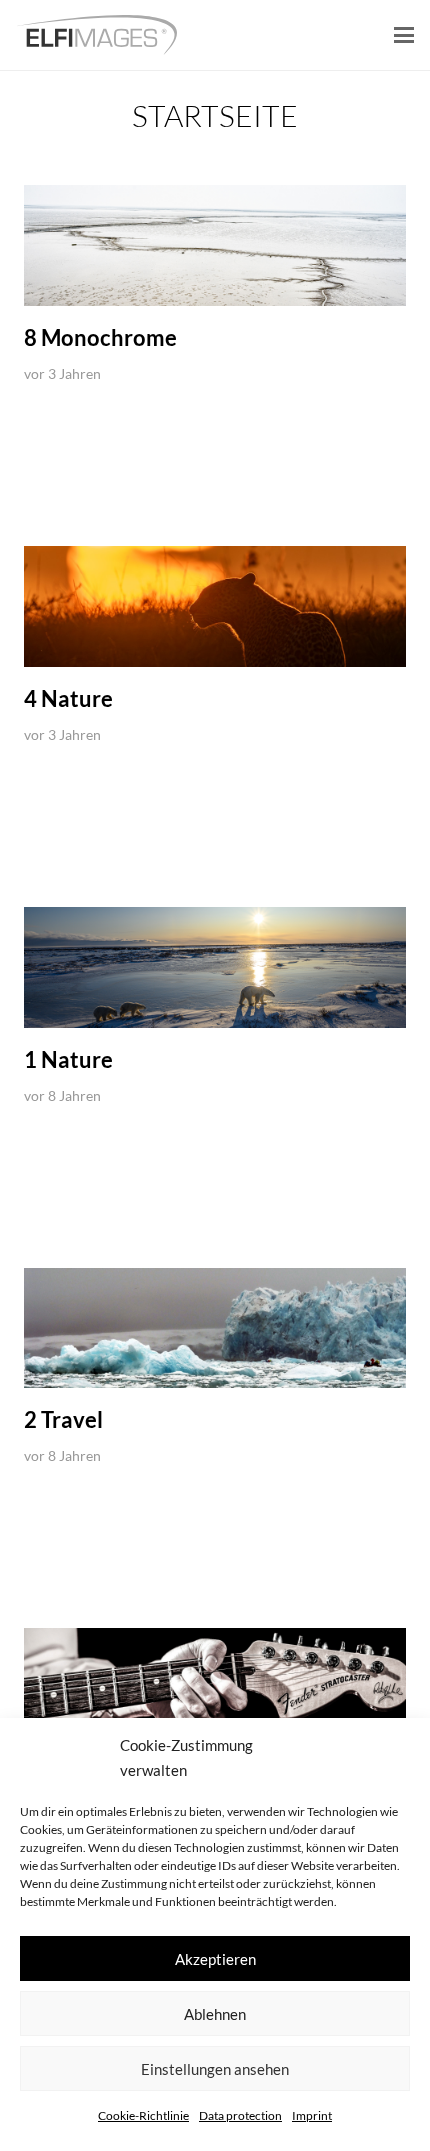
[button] (404, 35)
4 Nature (68, 698)
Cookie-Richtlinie (143, 2115)
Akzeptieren (215, 1959)
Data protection (240, 2115)
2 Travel (63, 1419)
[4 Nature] (215, 606)
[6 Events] (215, 1688)
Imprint (312, 2115)
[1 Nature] (215, 967)
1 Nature (68, 1059)
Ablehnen (215, 2014)
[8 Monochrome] (215, 245)
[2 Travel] (215, 1327)
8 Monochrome (100, 337)
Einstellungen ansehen (215, 2069)
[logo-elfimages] (96, 35)
